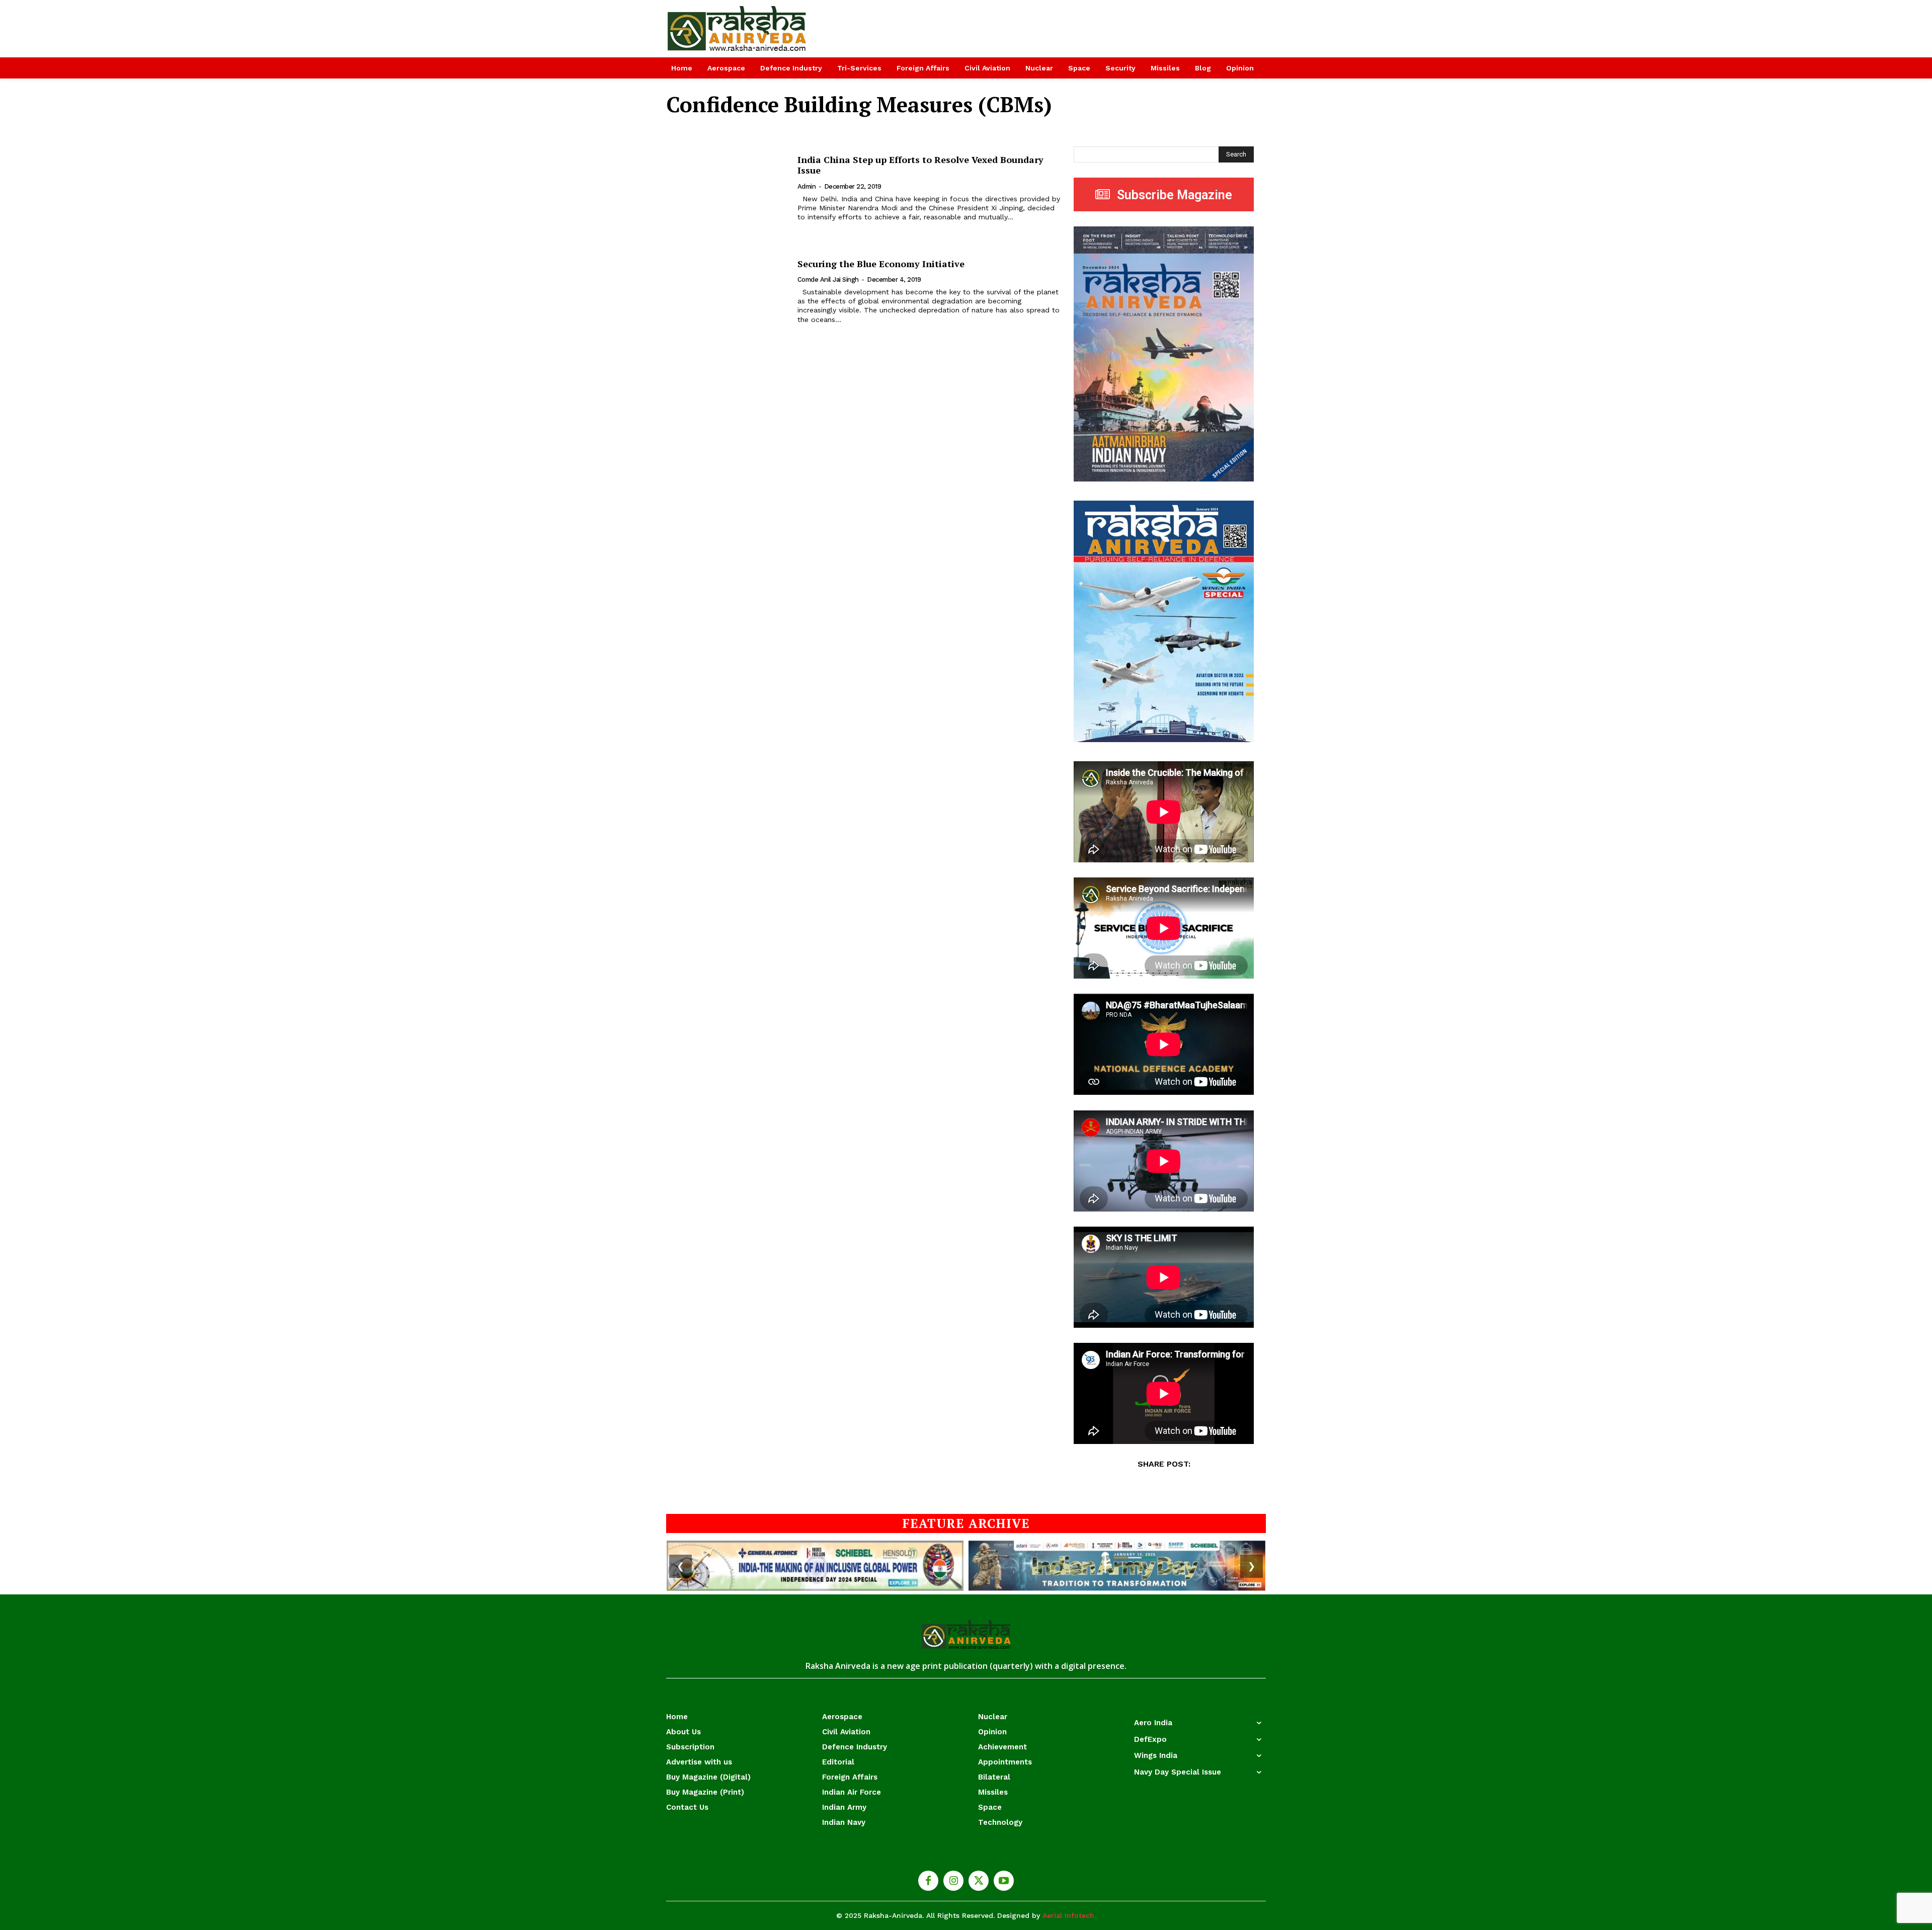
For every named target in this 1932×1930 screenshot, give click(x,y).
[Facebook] (928, 1881)
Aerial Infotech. (1069, 1915)
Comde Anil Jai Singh (828, 279)
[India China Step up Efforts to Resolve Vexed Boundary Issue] (726, 188)
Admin (807, 186)
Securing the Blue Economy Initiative (881, 264)
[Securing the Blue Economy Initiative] (726, 291)
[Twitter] (979, 1881)
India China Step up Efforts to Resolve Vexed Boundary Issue (920, 165)
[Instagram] (953, 1881)
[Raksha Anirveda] (737, 29)
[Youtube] (1004, 1881)
